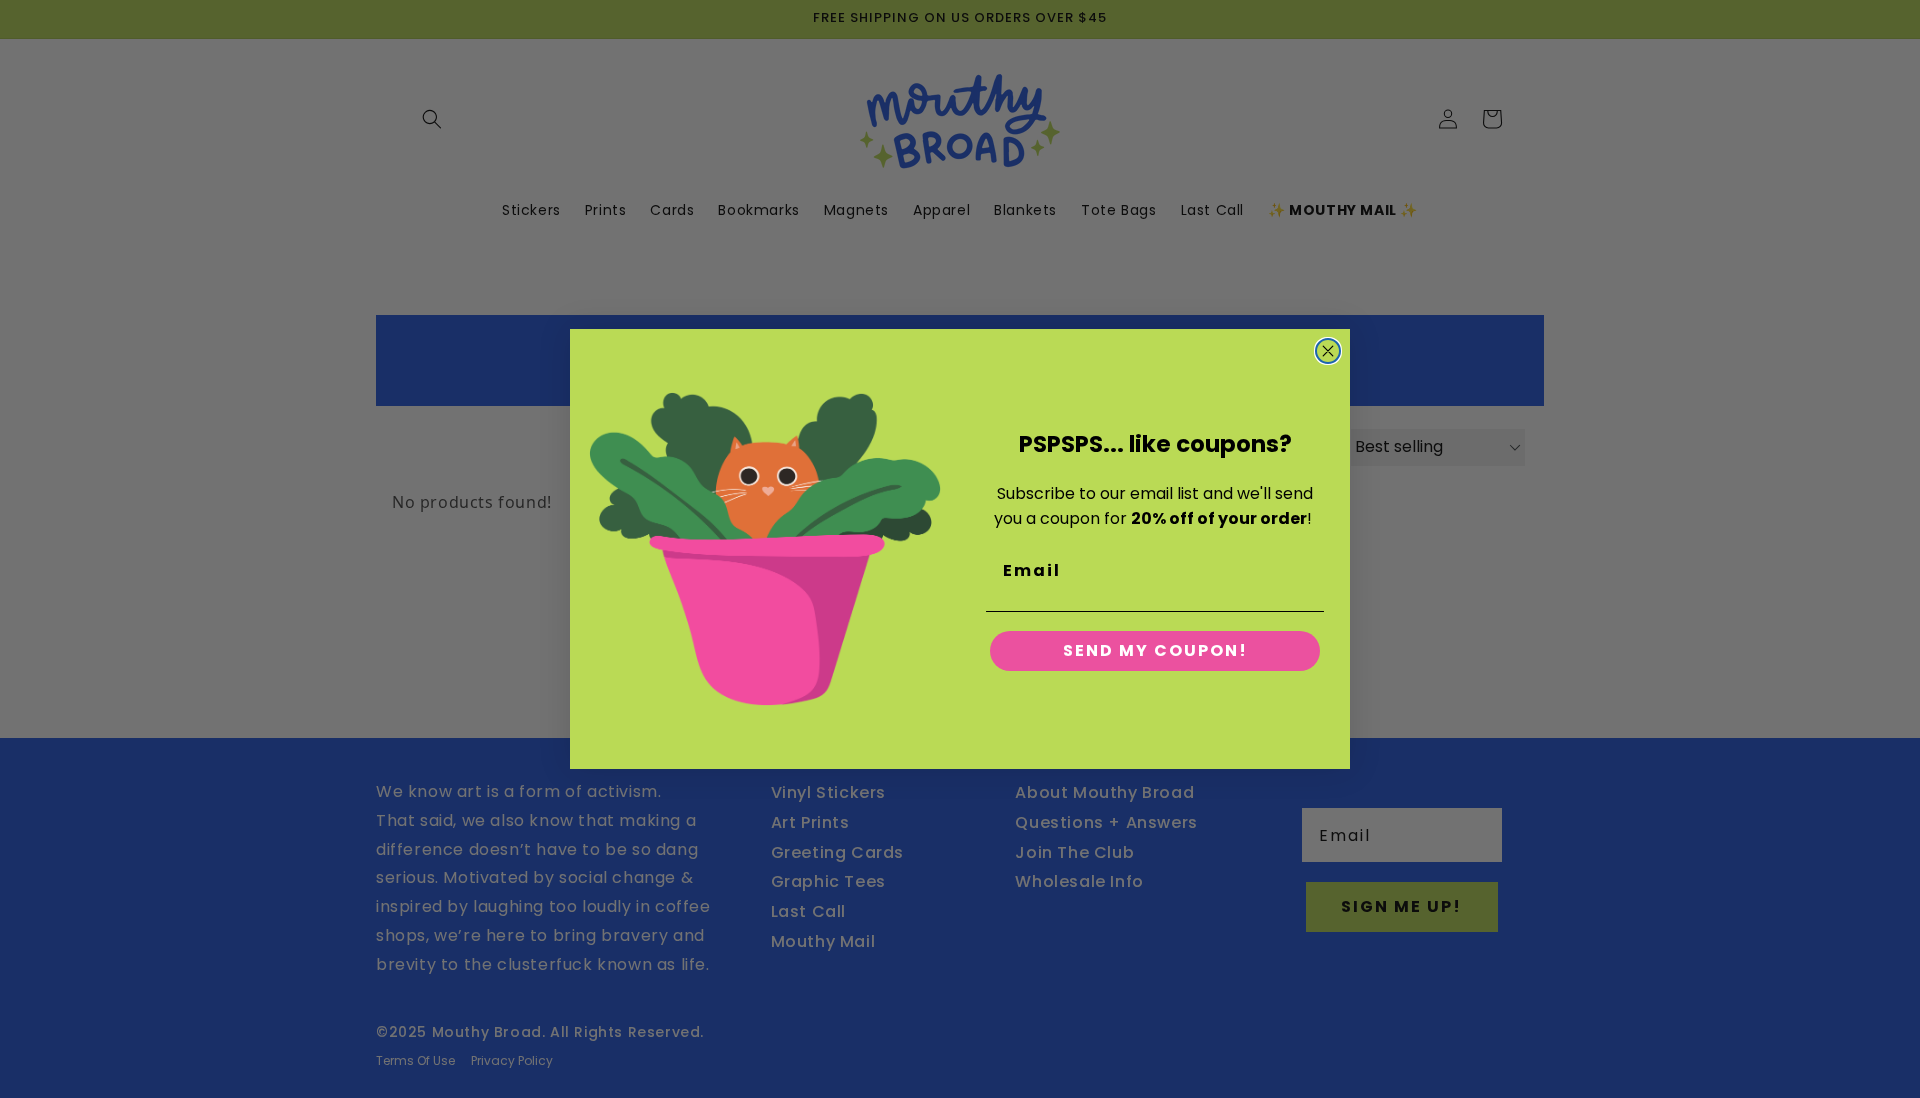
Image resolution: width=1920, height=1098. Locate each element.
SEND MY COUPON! (1155, 650)
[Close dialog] (1328, 351)
